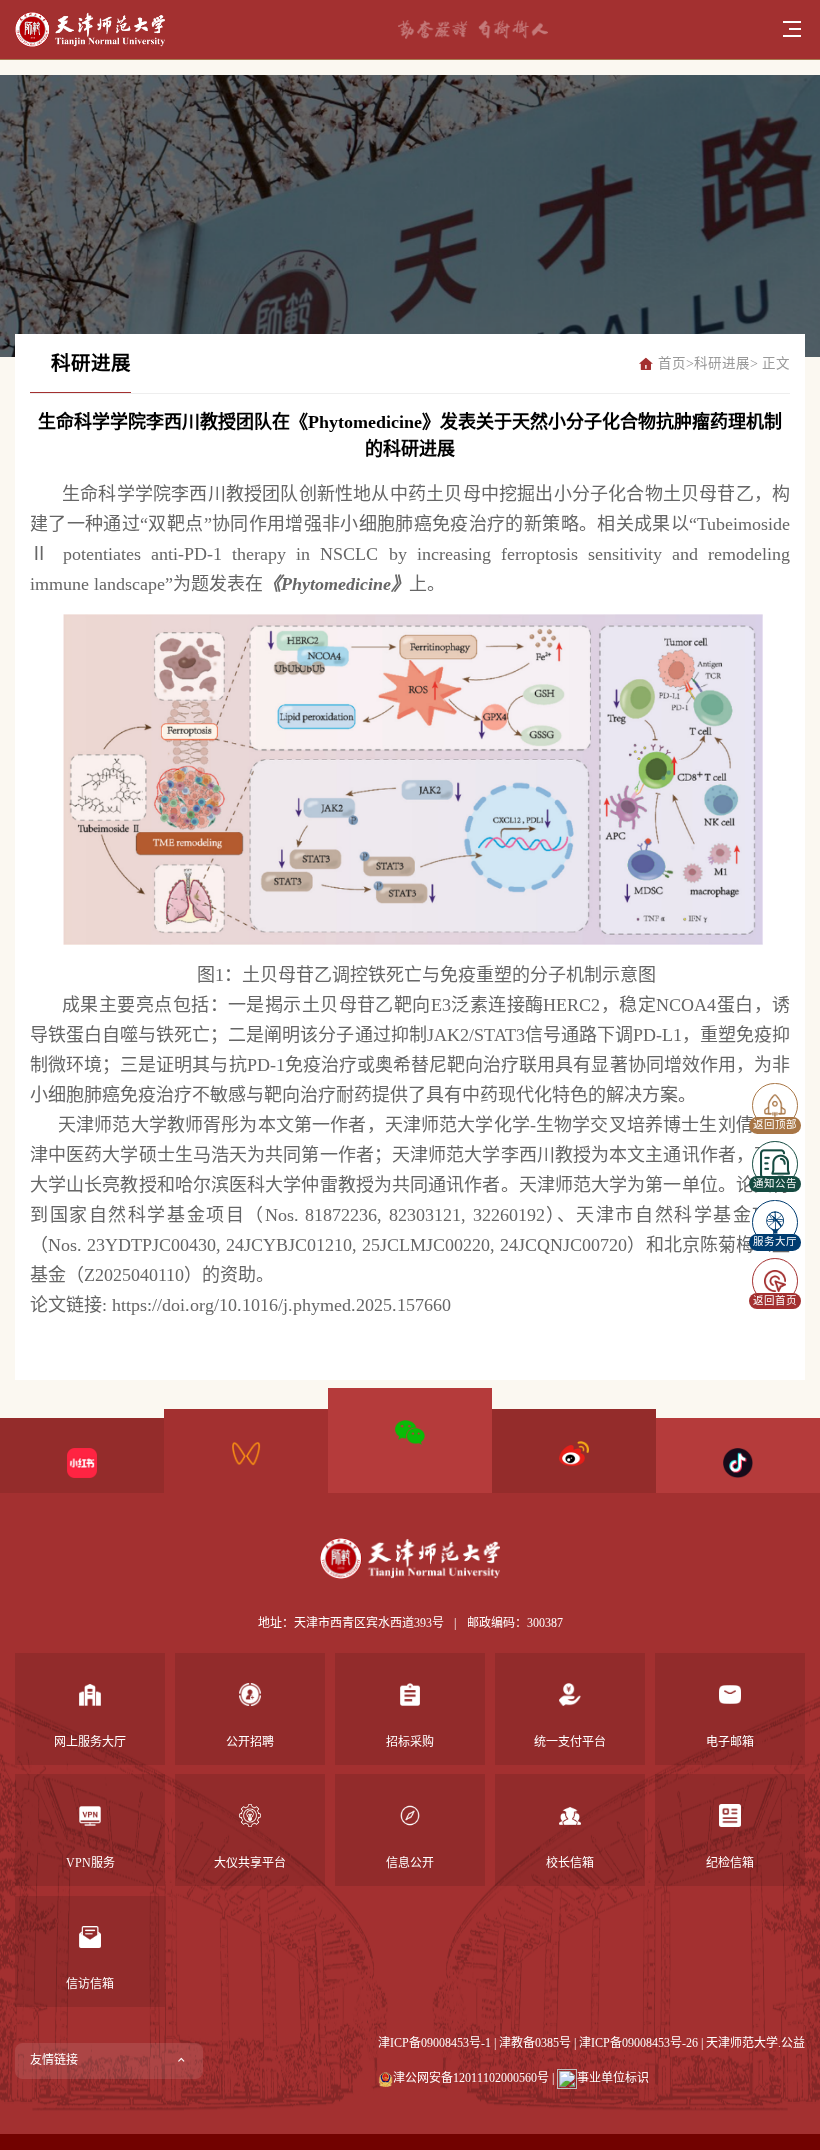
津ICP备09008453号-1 (434, 2043)
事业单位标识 (613, 2078)
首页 (672, 363)
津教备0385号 (535, 2043)
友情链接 (54, 2060)
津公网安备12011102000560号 (471, 2078)
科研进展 (722, 363)
